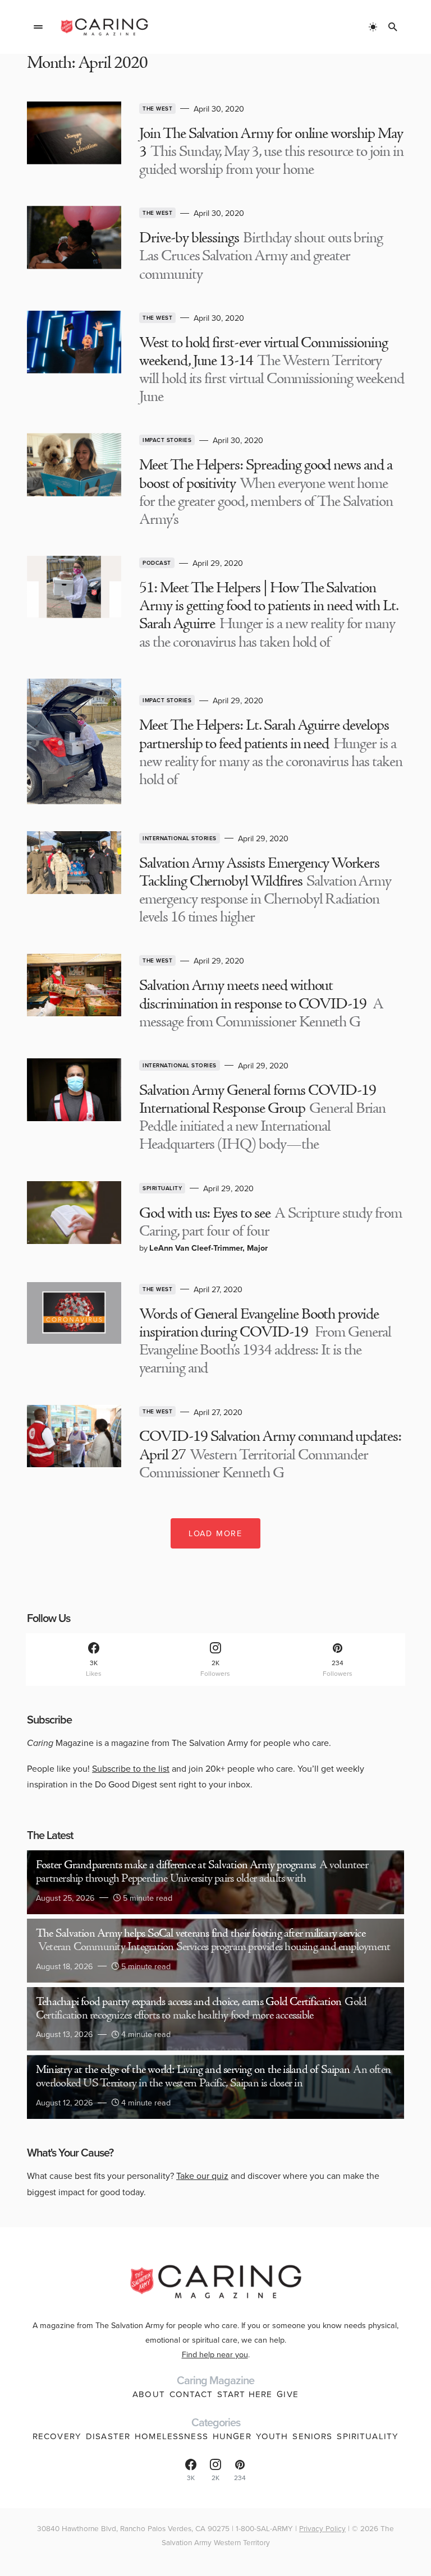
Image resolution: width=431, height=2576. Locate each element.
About (149, 2394)
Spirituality (162, 1188)
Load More (215, 1533)
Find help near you (215, 2354)
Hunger (232, 2436)
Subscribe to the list (131, 1768)
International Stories (180, 838)
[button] (38, 27)
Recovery (57, 2436)
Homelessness (171, 2436)
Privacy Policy (322, 2528)
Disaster (108, 2436)
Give (288, 2394)
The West (157, 109)
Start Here (245, 2394)
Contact (191, 2394)
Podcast (157, 563)
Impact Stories (167, 440)
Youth (272, 2436)
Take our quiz (202, 2176)
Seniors (312, 2436)
